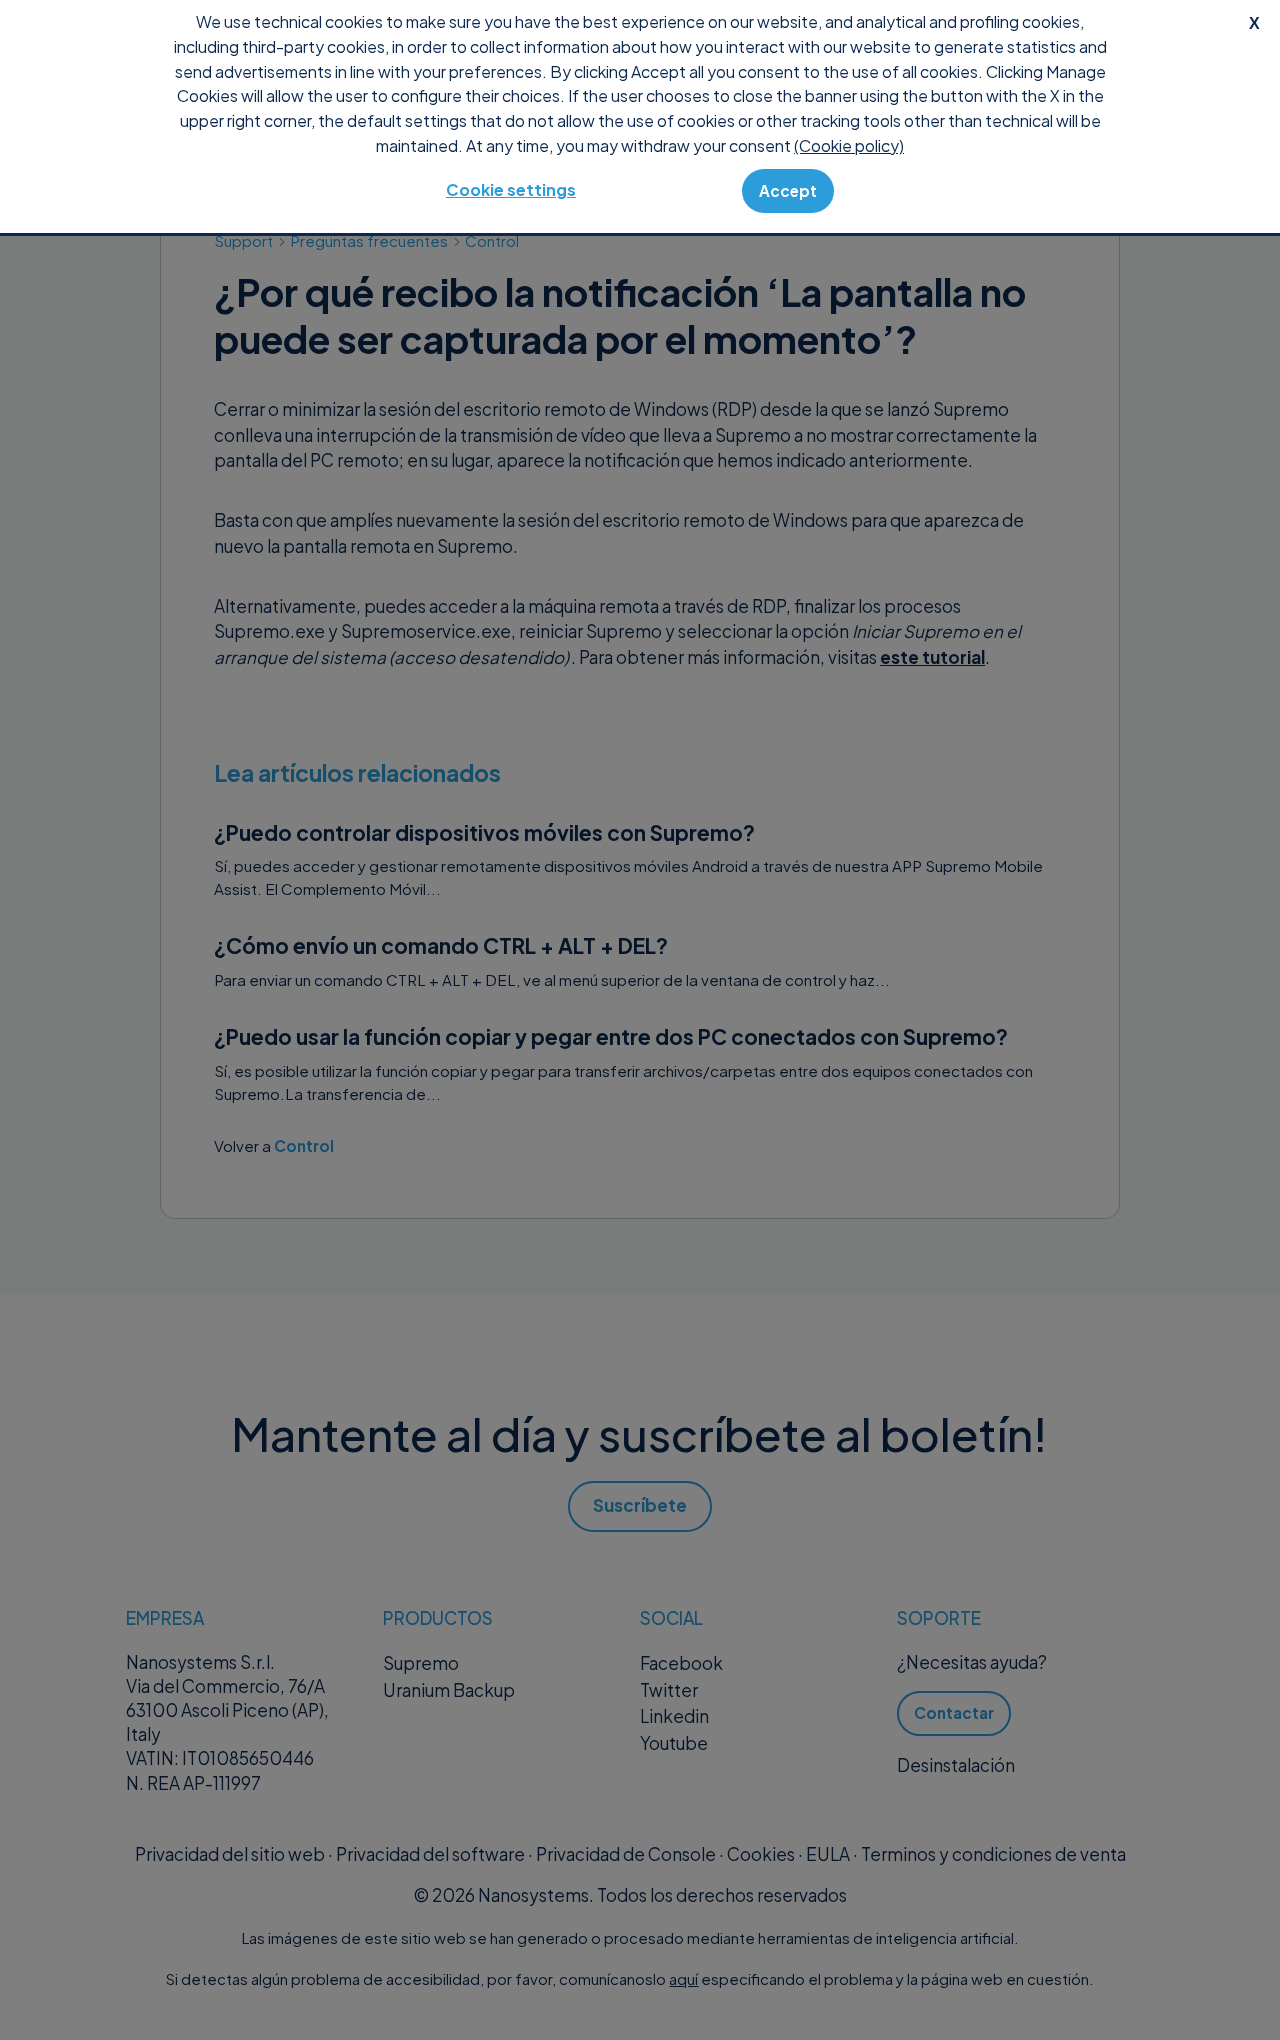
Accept (788, 190)
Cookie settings (511, 189)
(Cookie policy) (849, 145)
